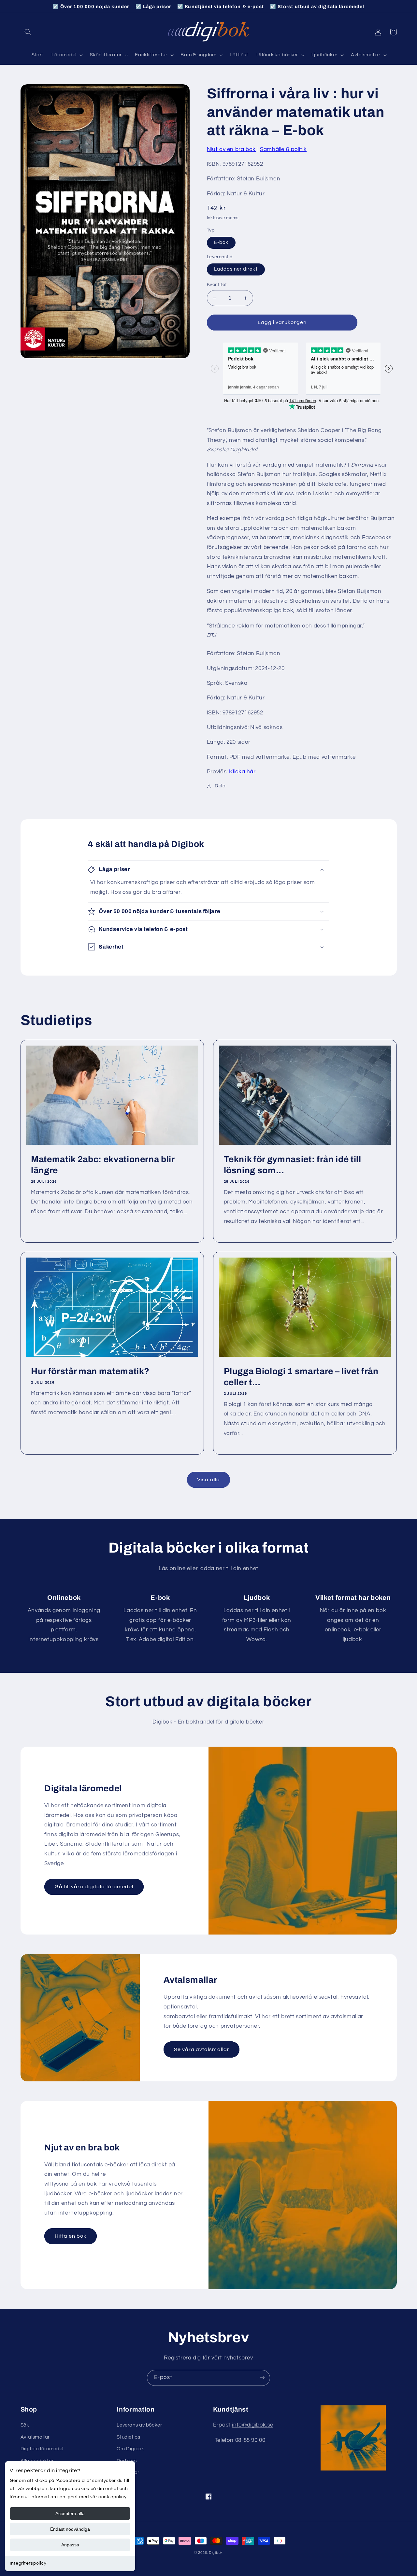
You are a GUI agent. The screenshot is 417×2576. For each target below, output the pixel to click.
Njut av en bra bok (231, 149)
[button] (28, 32)
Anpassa (70, 2545)
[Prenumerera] (262, 2378)
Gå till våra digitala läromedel (94, 1887)
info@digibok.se (252, 2425)
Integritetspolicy (28, 2563)
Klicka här (242, 772)
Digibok (216, 2553)
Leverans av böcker (139, 2425)
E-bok (221, 242)
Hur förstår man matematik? (90, 1371)
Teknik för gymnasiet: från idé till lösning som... (293, 1165)
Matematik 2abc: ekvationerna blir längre (103, 1165)
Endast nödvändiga (70, 2529)
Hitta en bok (71, 2236)
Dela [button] (220, 786)
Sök (25, 2425)
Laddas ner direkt (236, 269)
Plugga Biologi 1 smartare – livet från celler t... (301, 1377)
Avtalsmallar (35, 2437)
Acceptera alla (70, 2513)
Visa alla (208, 1480)
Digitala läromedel (42, 2449)
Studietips (128, 2437)
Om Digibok (130, 2449)
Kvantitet (217, 285)
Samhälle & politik (283, 149)
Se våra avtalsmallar (202, 2049)
